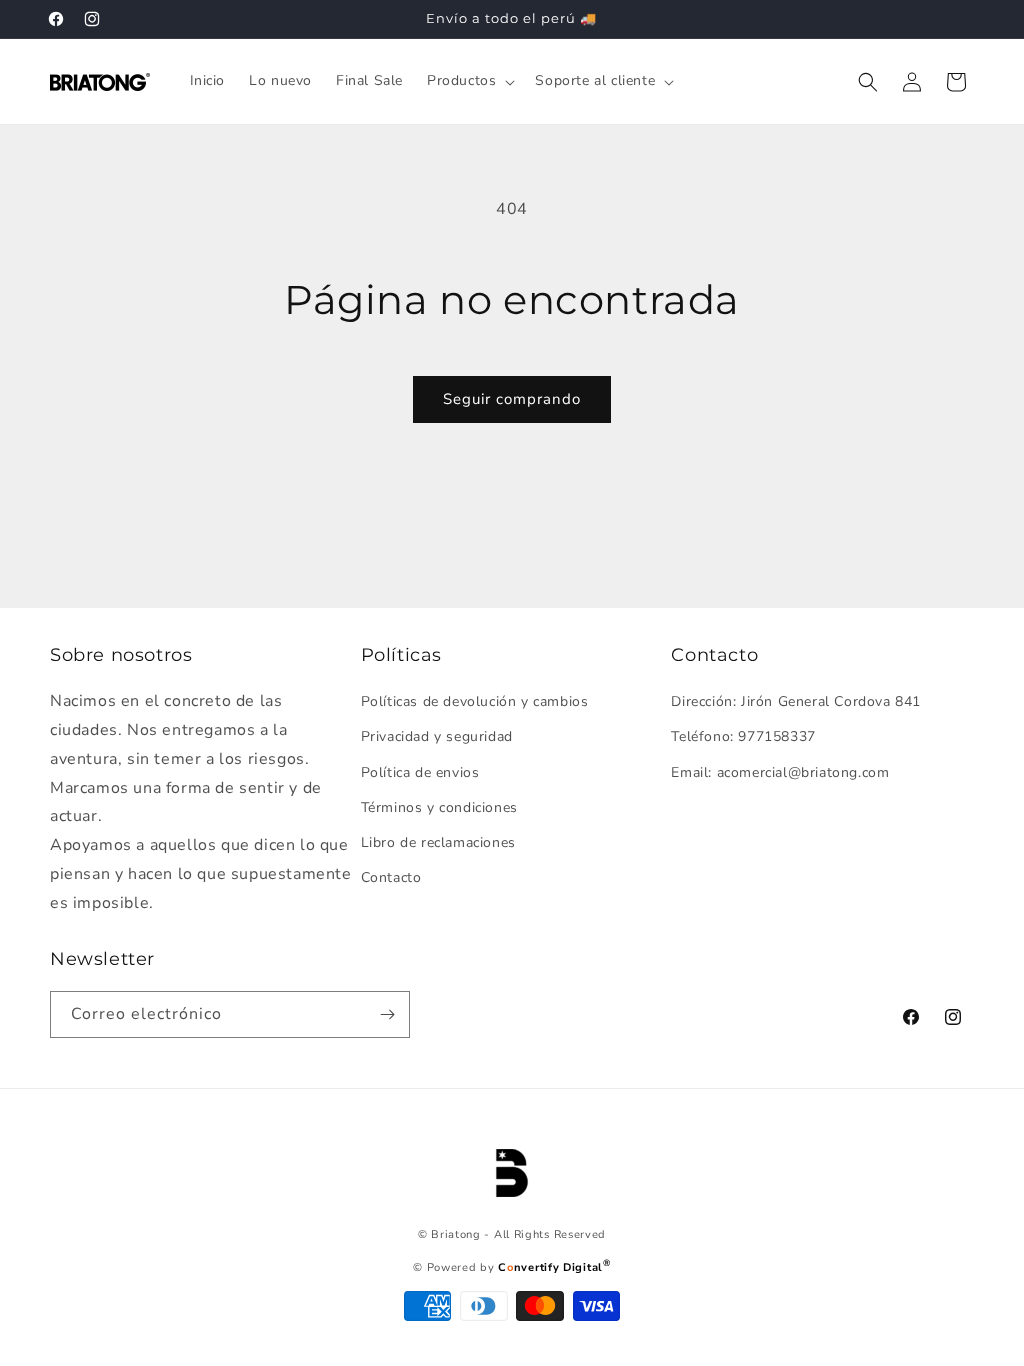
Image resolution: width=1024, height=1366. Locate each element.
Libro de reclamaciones (438, 842)
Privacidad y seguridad (437, 736)
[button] (469, 81)
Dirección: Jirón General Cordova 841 (796, 701)
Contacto (391, 877)
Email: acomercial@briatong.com (780, 772)
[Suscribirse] (387, 1014)
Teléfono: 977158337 (743, 736)
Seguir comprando (512, 399)
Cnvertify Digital (554, 1267)
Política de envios (420, 772)
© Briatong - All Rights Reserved (512, 1234)
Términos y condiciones (439, 807)
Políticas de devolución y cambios (475, 701)
